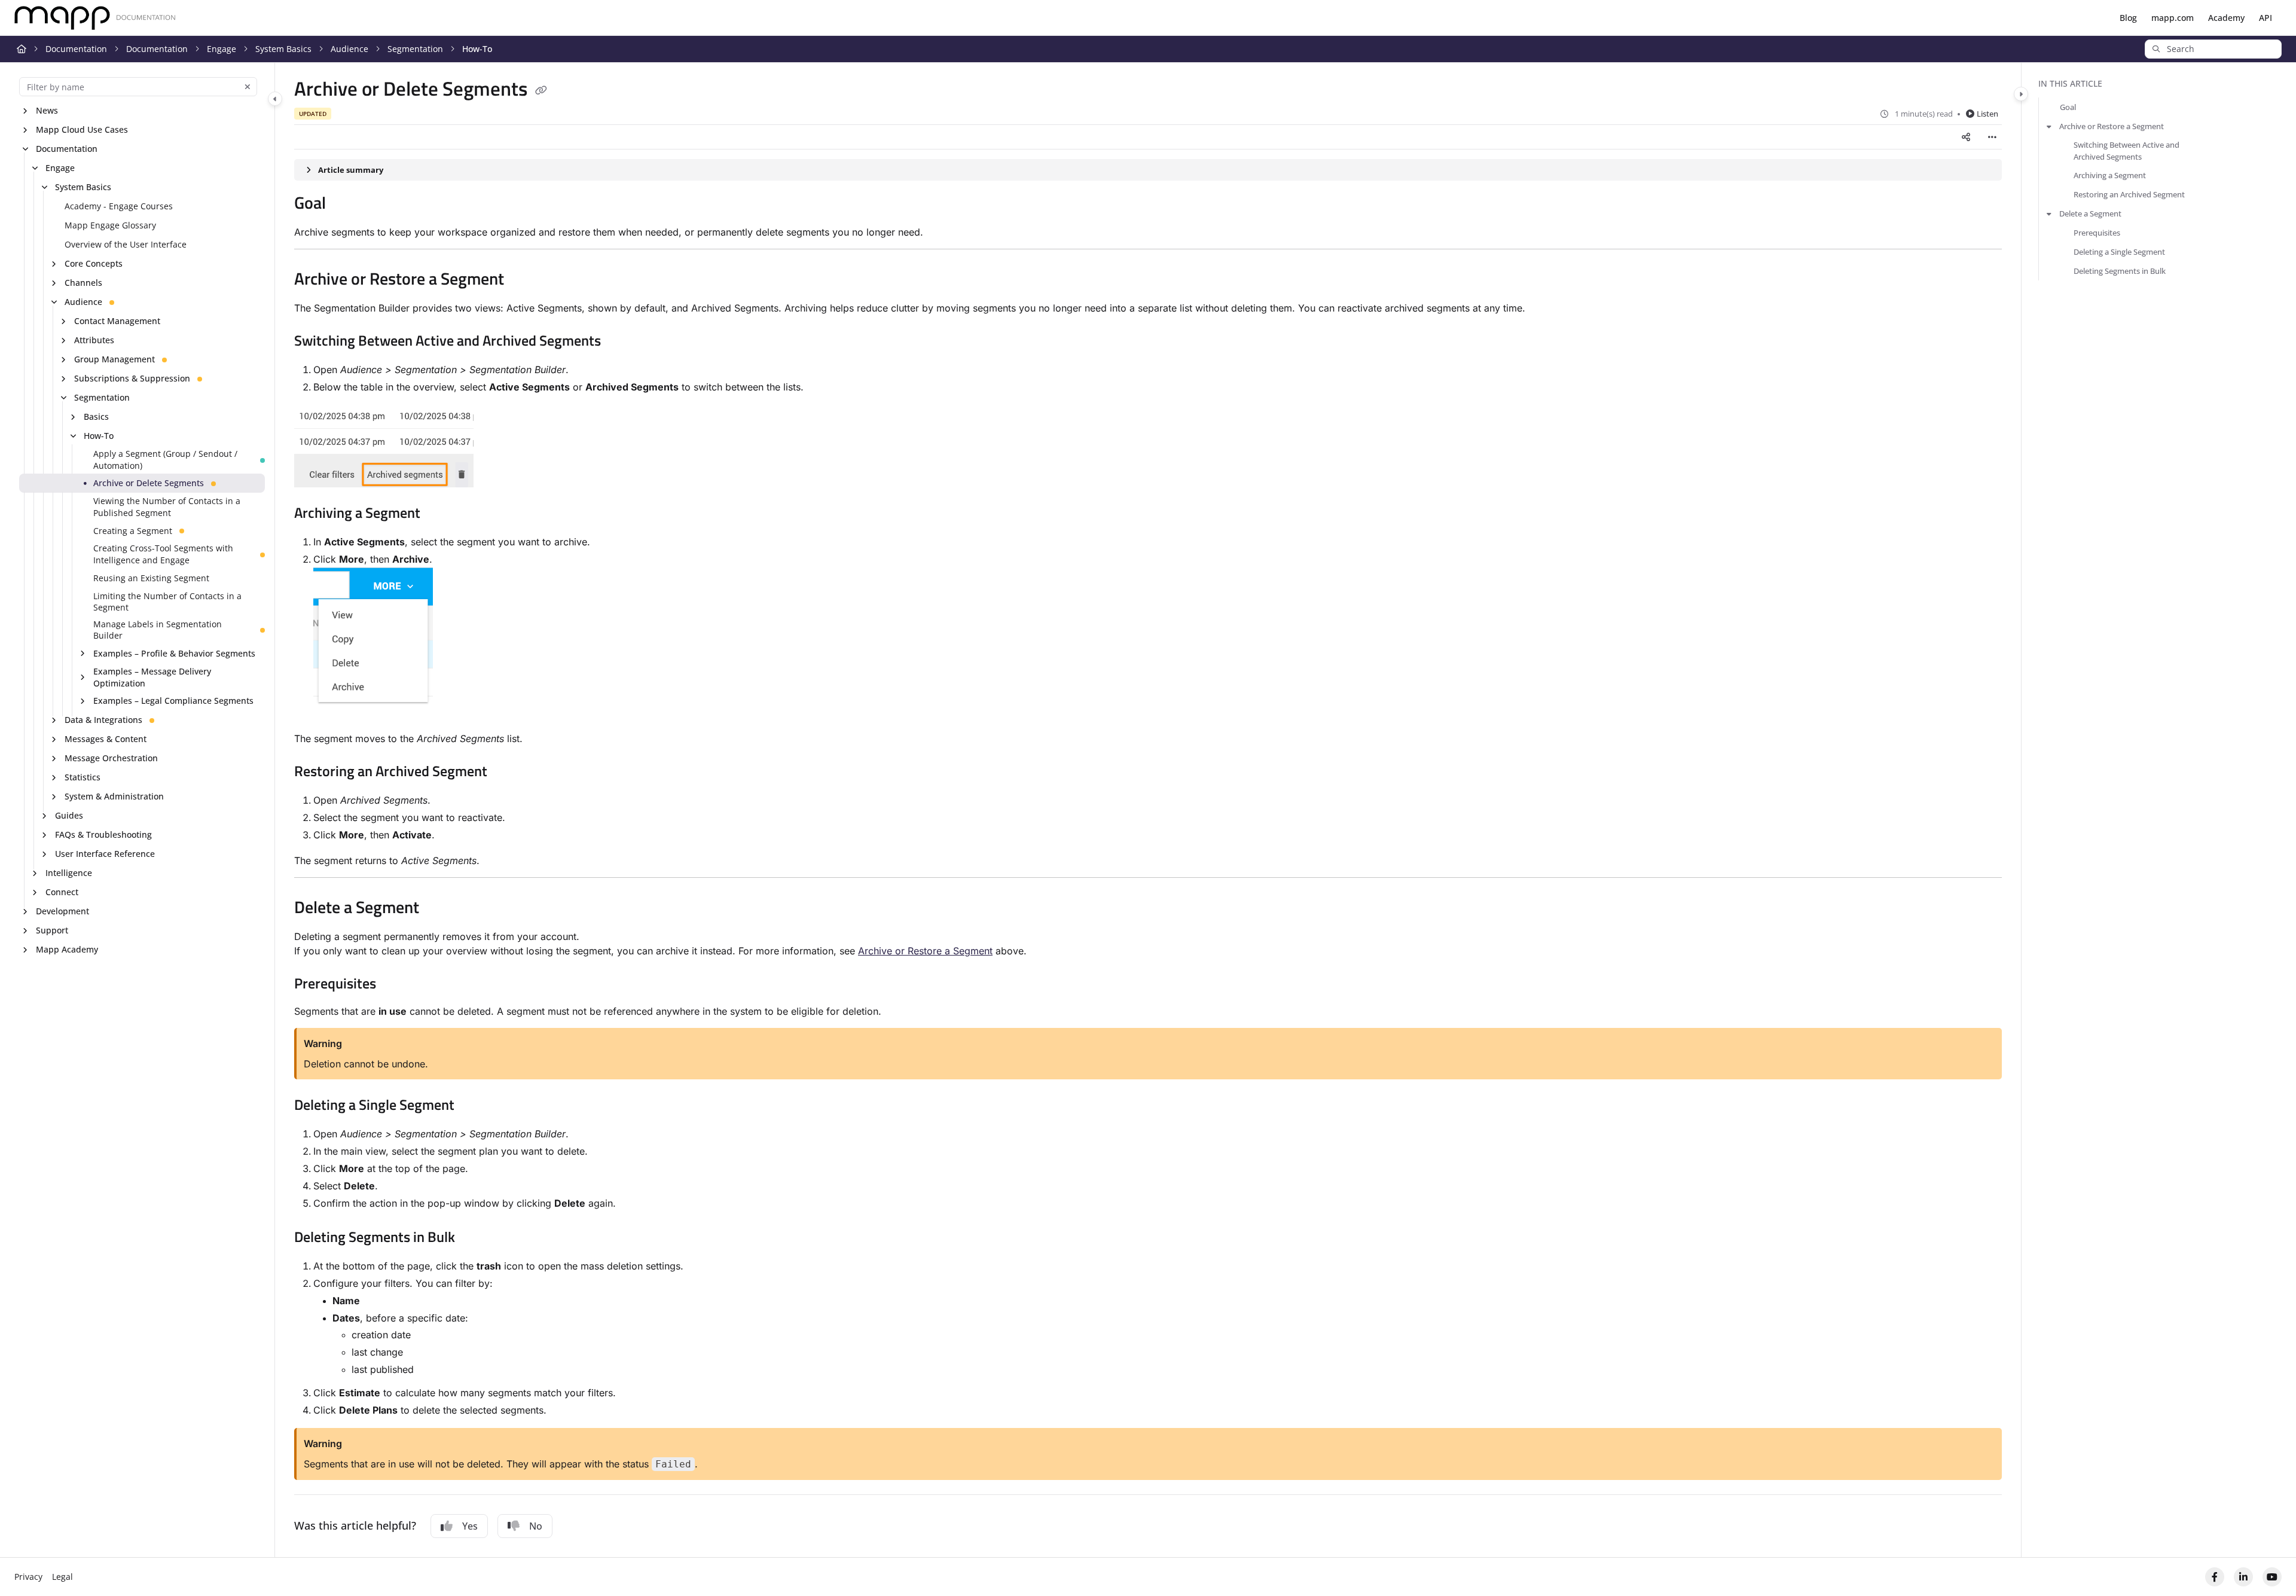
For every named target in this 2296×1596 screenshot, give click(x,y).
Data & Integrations (103, 720)
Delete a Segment (2090, 213)
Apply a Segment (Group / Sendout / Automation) (165, 460)
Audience (349, 49)
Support (52, 930)
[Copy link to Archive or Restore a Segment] (523, 280)
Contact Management (117, 321)
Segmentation (415, 49)
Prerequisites (2097, 233)
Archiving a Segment (2110, 175)
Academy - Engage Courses (119, 206)
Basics (96, 416)
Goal (2068, 107)
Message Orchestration (111, 758)
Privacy (28, 1577)
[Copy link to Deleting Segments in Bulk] (474, 1238)
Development (62, 911)
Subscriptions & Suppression (132, 378)
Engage (222, 49)
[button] (2213, 49)
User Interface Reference (105, 854)
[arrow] (2049, 126)
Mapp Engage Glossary (110, 225)
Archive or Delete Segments (149, 483)
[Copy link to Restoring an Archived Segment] (506, 773)
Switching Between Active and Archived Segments (2126, 151)
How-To (477, 49)
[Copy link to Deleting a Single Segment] (474, 1106)
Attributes (94, 340)
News (47, 110)
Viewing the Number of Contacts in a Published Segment (167, 507)
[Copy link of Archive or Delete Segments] (541, 91)
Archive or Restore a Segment (925, 951)
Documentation (76, 49)
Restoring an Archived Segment (2129, 194)
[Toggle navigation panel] (275, 99)
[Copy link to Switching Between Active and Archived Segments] (620, 342)
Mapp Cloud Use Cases (82, 129)
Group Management (115, 359)
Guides (69, 815)
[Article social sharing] (1966, 137)
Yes (470, 1526)
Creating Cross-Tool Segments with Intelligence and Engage (163, 554)
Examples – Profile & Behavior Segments (174, 653)
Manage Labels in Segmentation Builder (158, 630)
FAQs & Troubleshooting (103, 834)
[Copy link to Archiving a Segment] (439, 514)
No (536, 1526)
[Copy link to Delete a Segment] (438, 909)
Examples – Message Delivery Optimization (152, 677)
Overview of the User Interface (126, 244)
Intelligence (69, 873)
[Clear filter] (248, 87)
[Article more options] (1992, 137)
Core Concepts (94, 263)
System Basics (283, 49)
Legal (62, 1577)
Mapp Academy (67, 949)
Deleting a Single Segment (2119, 252)
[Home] (95, 18)
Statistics (83, 777)
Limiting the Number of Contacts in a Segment (167, 602)
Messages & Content (106, 739)
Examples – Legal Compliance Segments (173, 701)
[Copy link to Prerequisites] (395, 985)
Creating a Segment (133, 531)
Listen (1987, 114)
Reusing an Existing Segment (151, 578)
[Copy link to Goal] (345, 205)
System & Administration (114, 796)
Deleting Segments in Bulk (2120, 271)
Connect (62, 892)
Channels (83, 283)
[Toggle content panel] (2021, 94)
